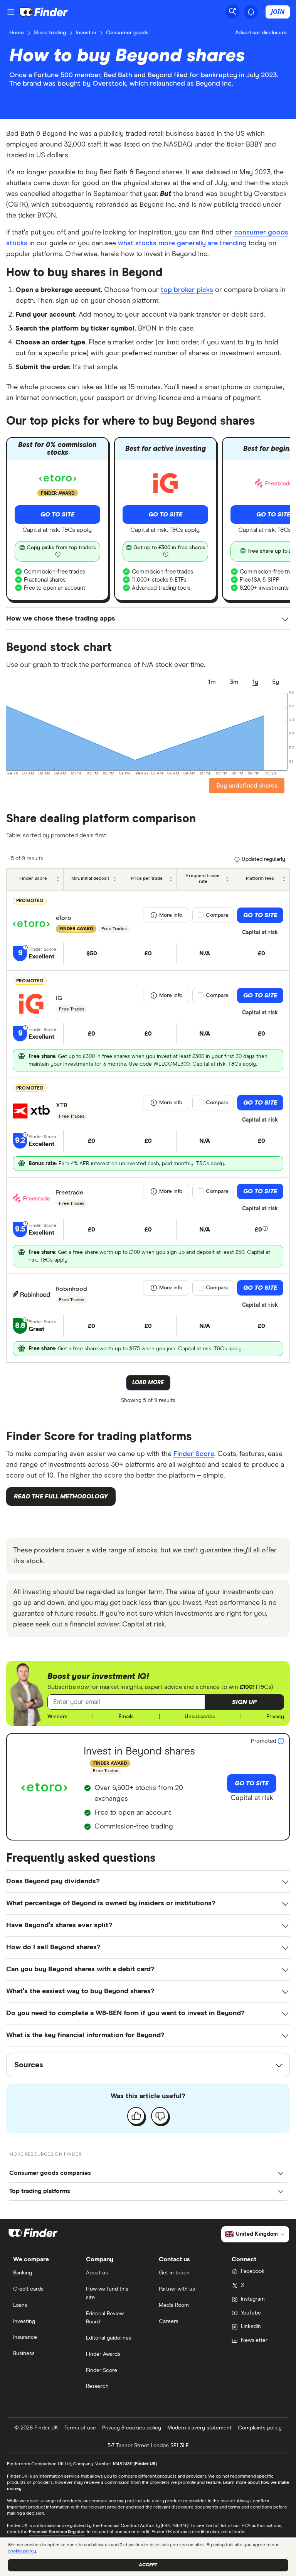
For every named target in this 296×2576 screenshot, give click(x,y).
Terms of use (80, 2428)
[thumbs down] (160, 2116)
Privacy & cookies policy (132, 2428)
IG (59, 998)
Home (17, 33)
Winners (57, 1717)
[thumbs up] (136, 2116)
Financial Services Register (57, 2532)
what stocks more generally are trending (182, 243)
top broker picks (187, 290)
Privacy (275, 1717)
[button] (244, 1702)
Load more (148, 1383)
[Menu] (11, 12)
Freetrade (70, 1193)
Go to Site (57, 515)
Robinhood (71, 1289)
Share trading (50, 33)
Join (278, 12)
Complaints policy (260, 2428)
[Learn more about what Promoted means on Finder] (281, 1741)
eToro (64, 918)
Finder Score (194, 1454)
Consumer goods (127, 33)
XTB (62, 1105)
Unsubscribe (200, 1717)
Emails (126, 1717)
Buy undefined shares (247, 786)
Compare (217, 915)
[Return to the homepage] (44, 12)
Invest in (86, 33)
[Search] (232, 12)
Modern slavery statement (199, 2428)
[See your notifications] (251, 12)
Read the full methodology (61, 1496)
